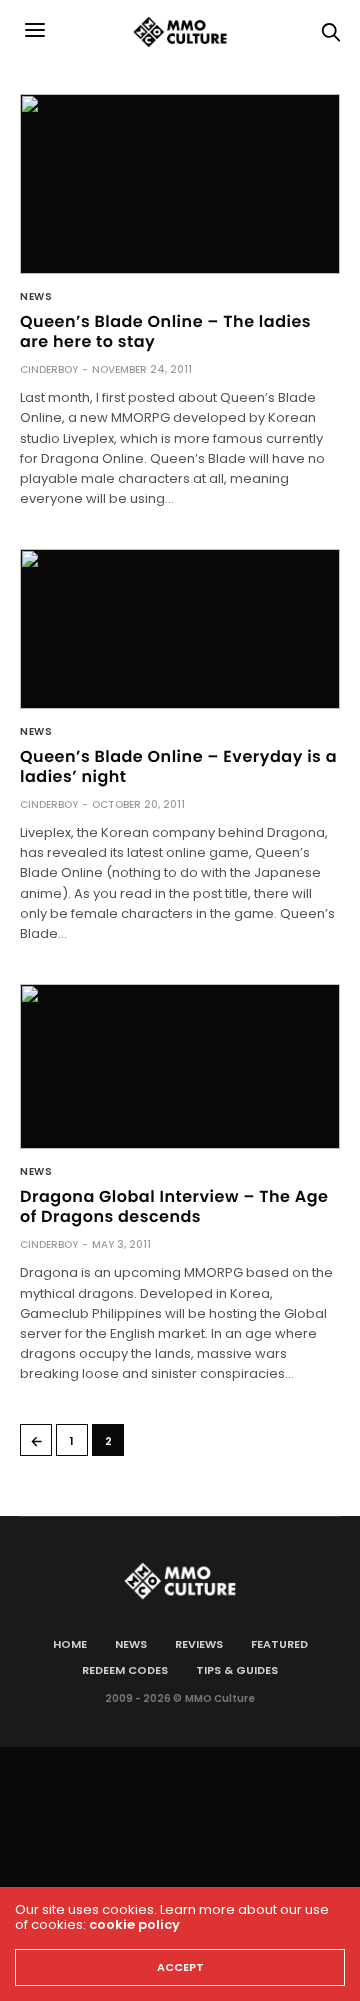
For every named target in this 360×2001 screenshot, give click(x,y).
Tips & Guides (237, 1670)
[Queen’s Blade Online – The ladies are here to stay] (180, 184)
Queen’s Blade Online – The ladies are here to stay (165, 331)
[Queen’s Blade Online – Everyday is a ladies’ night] (180, 629)
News (36, 297)
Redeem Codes (125, 1670)
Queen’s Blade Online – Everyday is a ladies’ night (178, 766)
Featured (279, 1644)
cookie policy (134, 1924)
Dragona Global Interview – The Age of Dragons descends (174, 1206)
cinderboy (49, 369)
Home (70, 1644)
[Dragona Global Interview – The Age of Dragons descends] (180, 1067)
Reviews (199, 1644)
